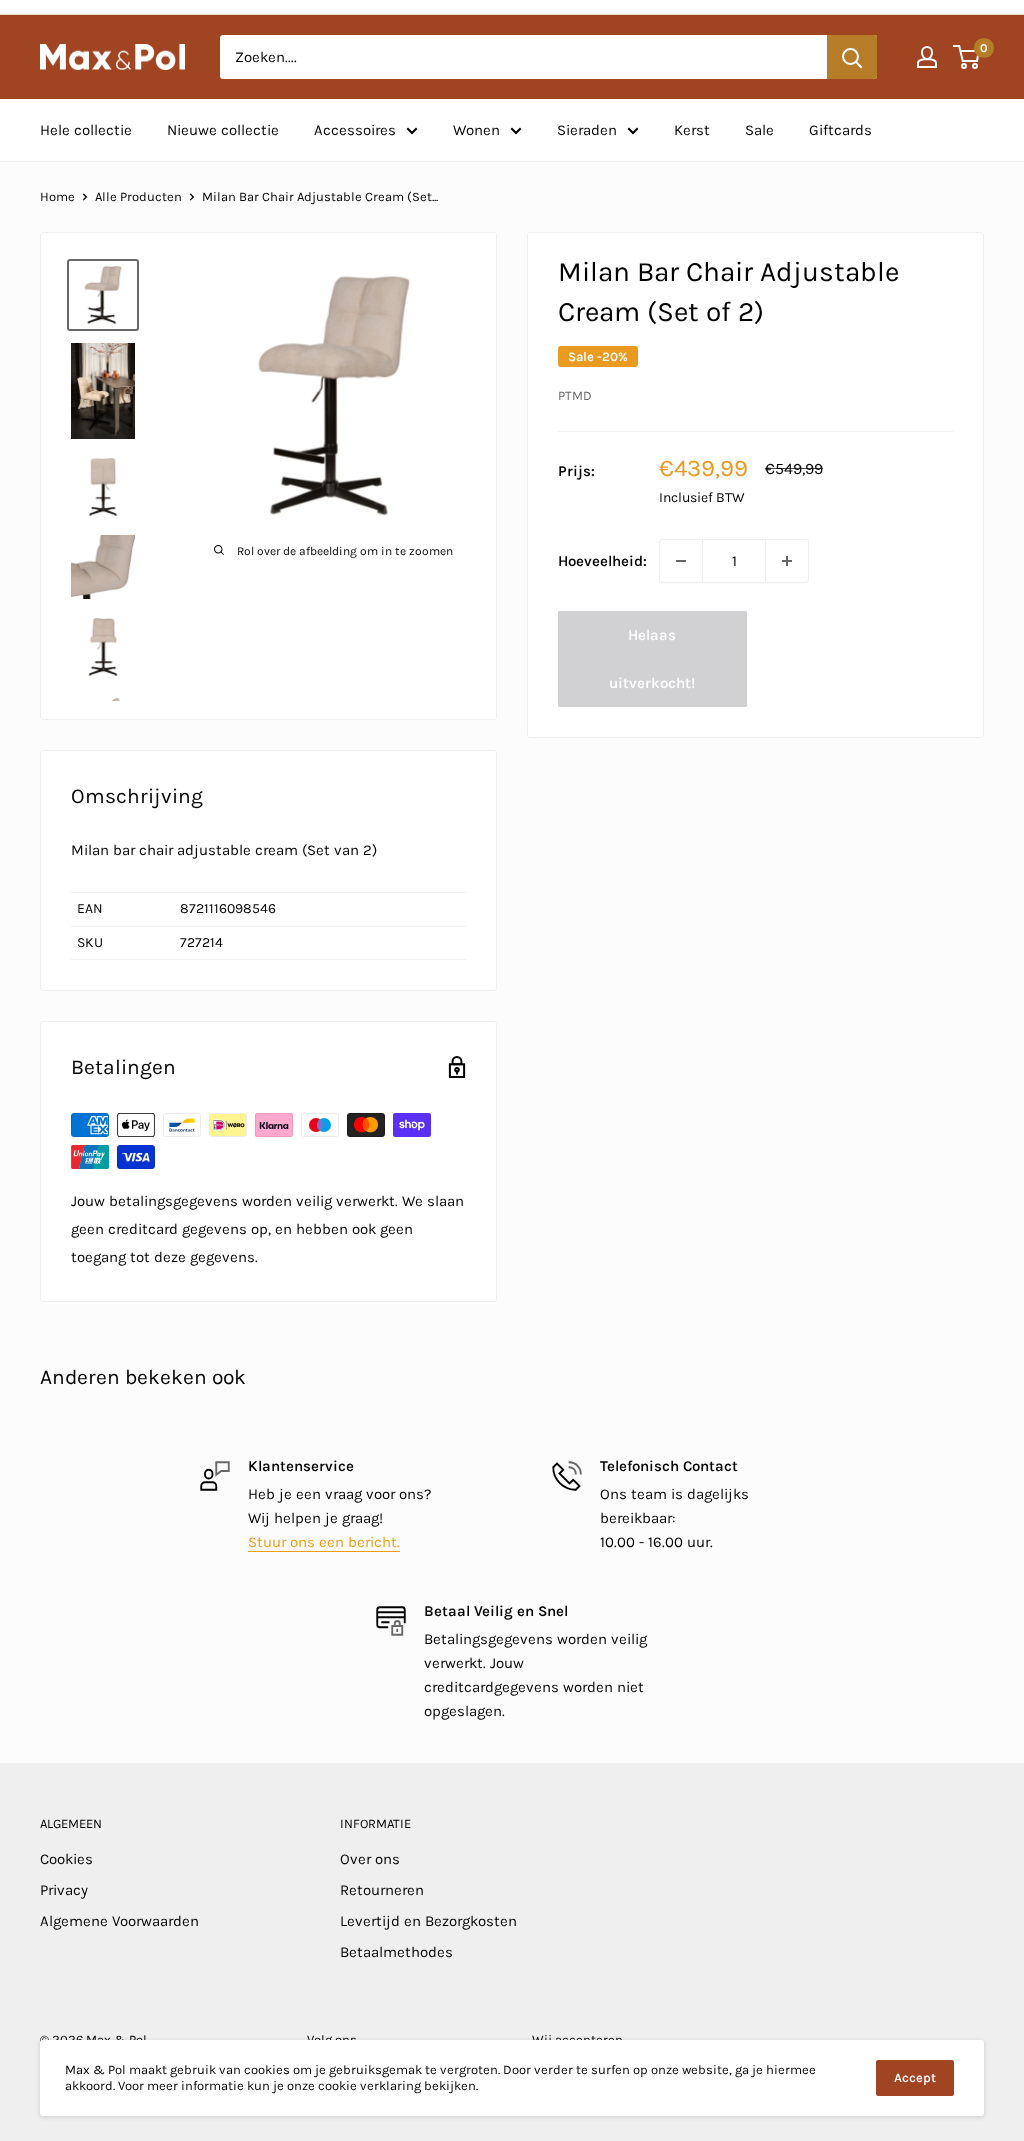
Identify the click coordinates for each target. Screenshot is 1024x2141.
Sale (759, 130)
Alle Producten (138, 196)
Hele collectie (86, 130)
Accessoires (355, 130)
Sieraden (587, 130)
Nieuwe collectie (223, 130)
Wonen (476, 130)
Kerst (692, 130)
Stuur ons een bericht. (324, 1542)
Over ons (370, 1859)
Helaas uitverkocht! (652, 659)
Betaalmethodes (396, 1952)
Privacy (64, 1890)
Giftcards (840, 130)
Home (57, 196)
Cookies (66, 1859)
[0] (967, 57)
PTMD (575, 395)
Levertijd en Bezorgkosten (428, 1921)
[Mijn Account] (927, 57)
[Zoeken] (852, 57)
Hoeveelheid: (602, 561)
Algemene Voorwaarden (119, 1921)
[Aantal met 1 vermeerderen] (787, 561)
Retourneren (382, 1890)
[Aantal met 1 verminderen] (681, 561)
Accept (915, 2077)
